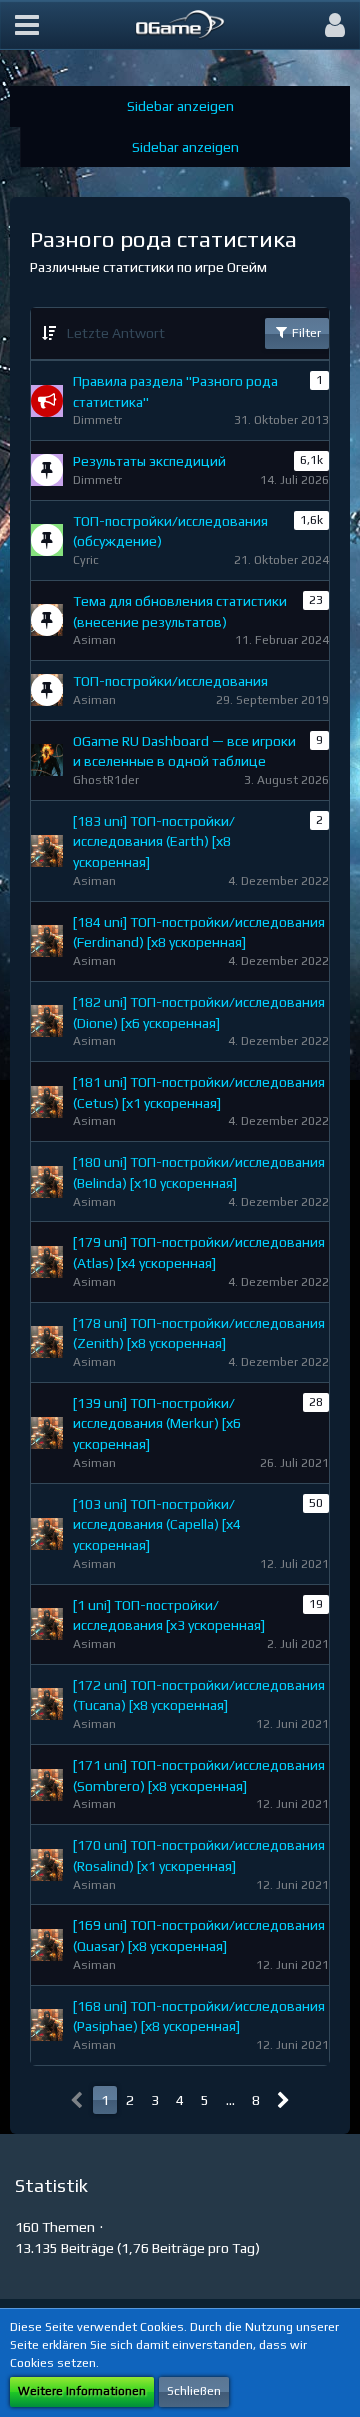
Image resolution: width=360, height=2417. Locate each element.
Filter (305, 333)
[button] (27, 25)
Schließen (194, 2391)
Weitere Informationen (82, 2391)
